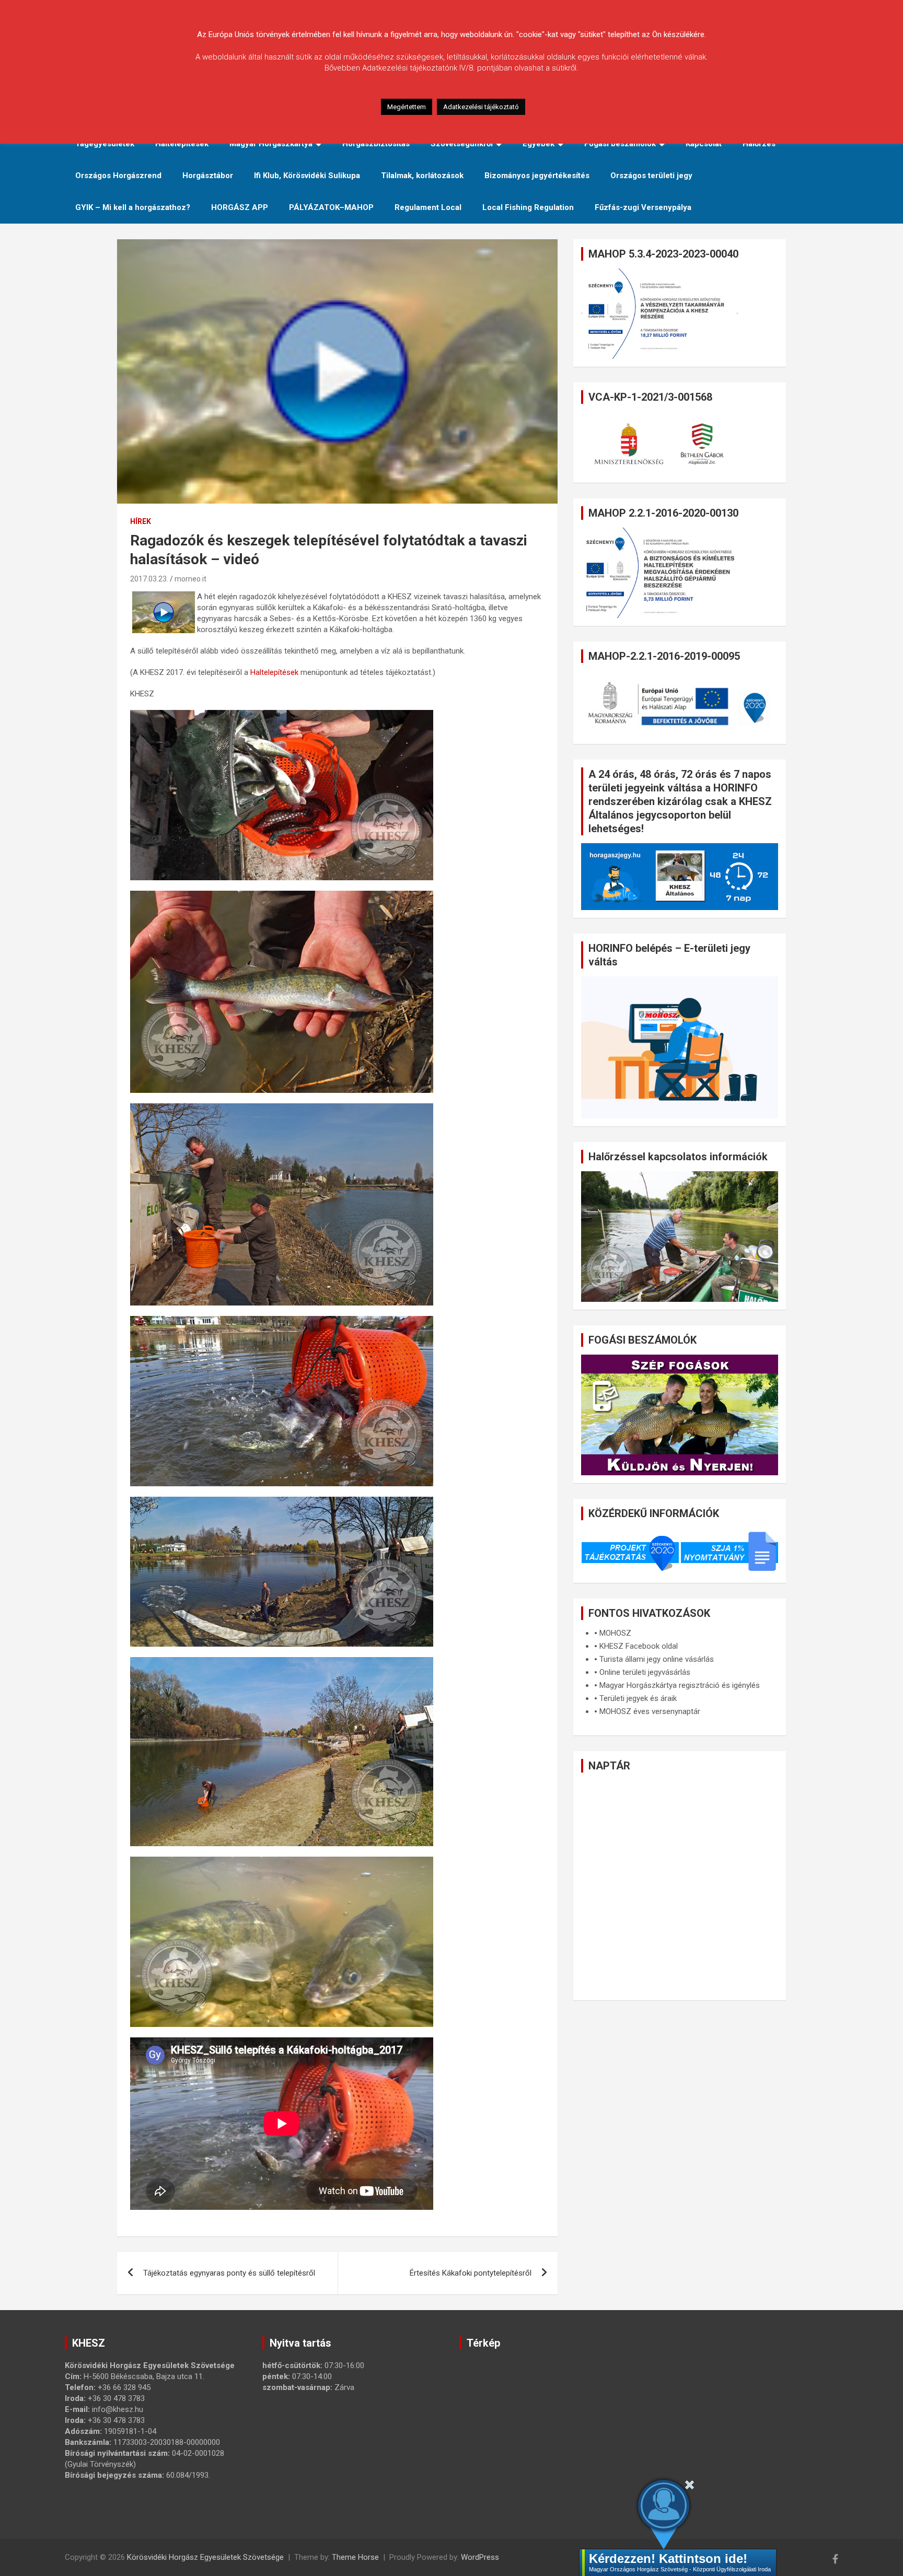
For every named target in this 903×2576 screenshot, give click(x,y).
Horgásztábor (208, 176)
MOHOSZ (615, 1633)
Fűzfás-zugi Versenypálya (643, 207)
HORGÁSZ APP (240, 207)
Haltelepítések (182, 144)
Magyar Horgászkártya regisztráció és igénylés (680, 1685)
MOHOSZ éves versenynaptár (650, 1711)
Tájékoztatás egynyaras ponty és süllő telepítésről (229, 2273)
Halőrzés (759, 144)
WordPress (480, 2557)
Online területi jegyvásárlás (645, 1672)
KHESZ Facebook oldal (639, 1646)
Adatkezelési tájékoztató (481, 107)
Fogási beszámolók (620, 144)
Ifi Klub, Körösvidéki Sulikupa (307, 176)
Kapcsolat (704, 144)
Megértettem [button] (407, 107)
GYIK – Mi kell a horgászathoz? (133, 207)
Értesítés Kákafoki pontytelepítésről (471, 2273)
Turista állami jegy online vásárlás (657, 1659)
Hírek (141, 521)
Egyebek (539, 144)
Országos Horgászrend (118, 176)
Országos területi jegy (651, 176)
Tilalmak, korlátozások (422, 176)
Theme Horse (355, 2557)
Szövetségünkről (462, 144)
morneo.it (190, 579)
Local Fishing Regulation (528, 207)
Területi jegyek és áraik (638, 1698)
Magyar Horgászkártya (271, 144)
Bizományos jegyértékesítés (537, 176)
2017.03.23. (149, 579)
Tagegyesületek (105, 144)
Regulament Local (428, 207)
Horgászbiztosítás (376, 144)
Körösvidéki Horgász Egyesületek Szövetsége (205, 2557)
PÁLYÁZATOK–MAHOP (331, 207)
